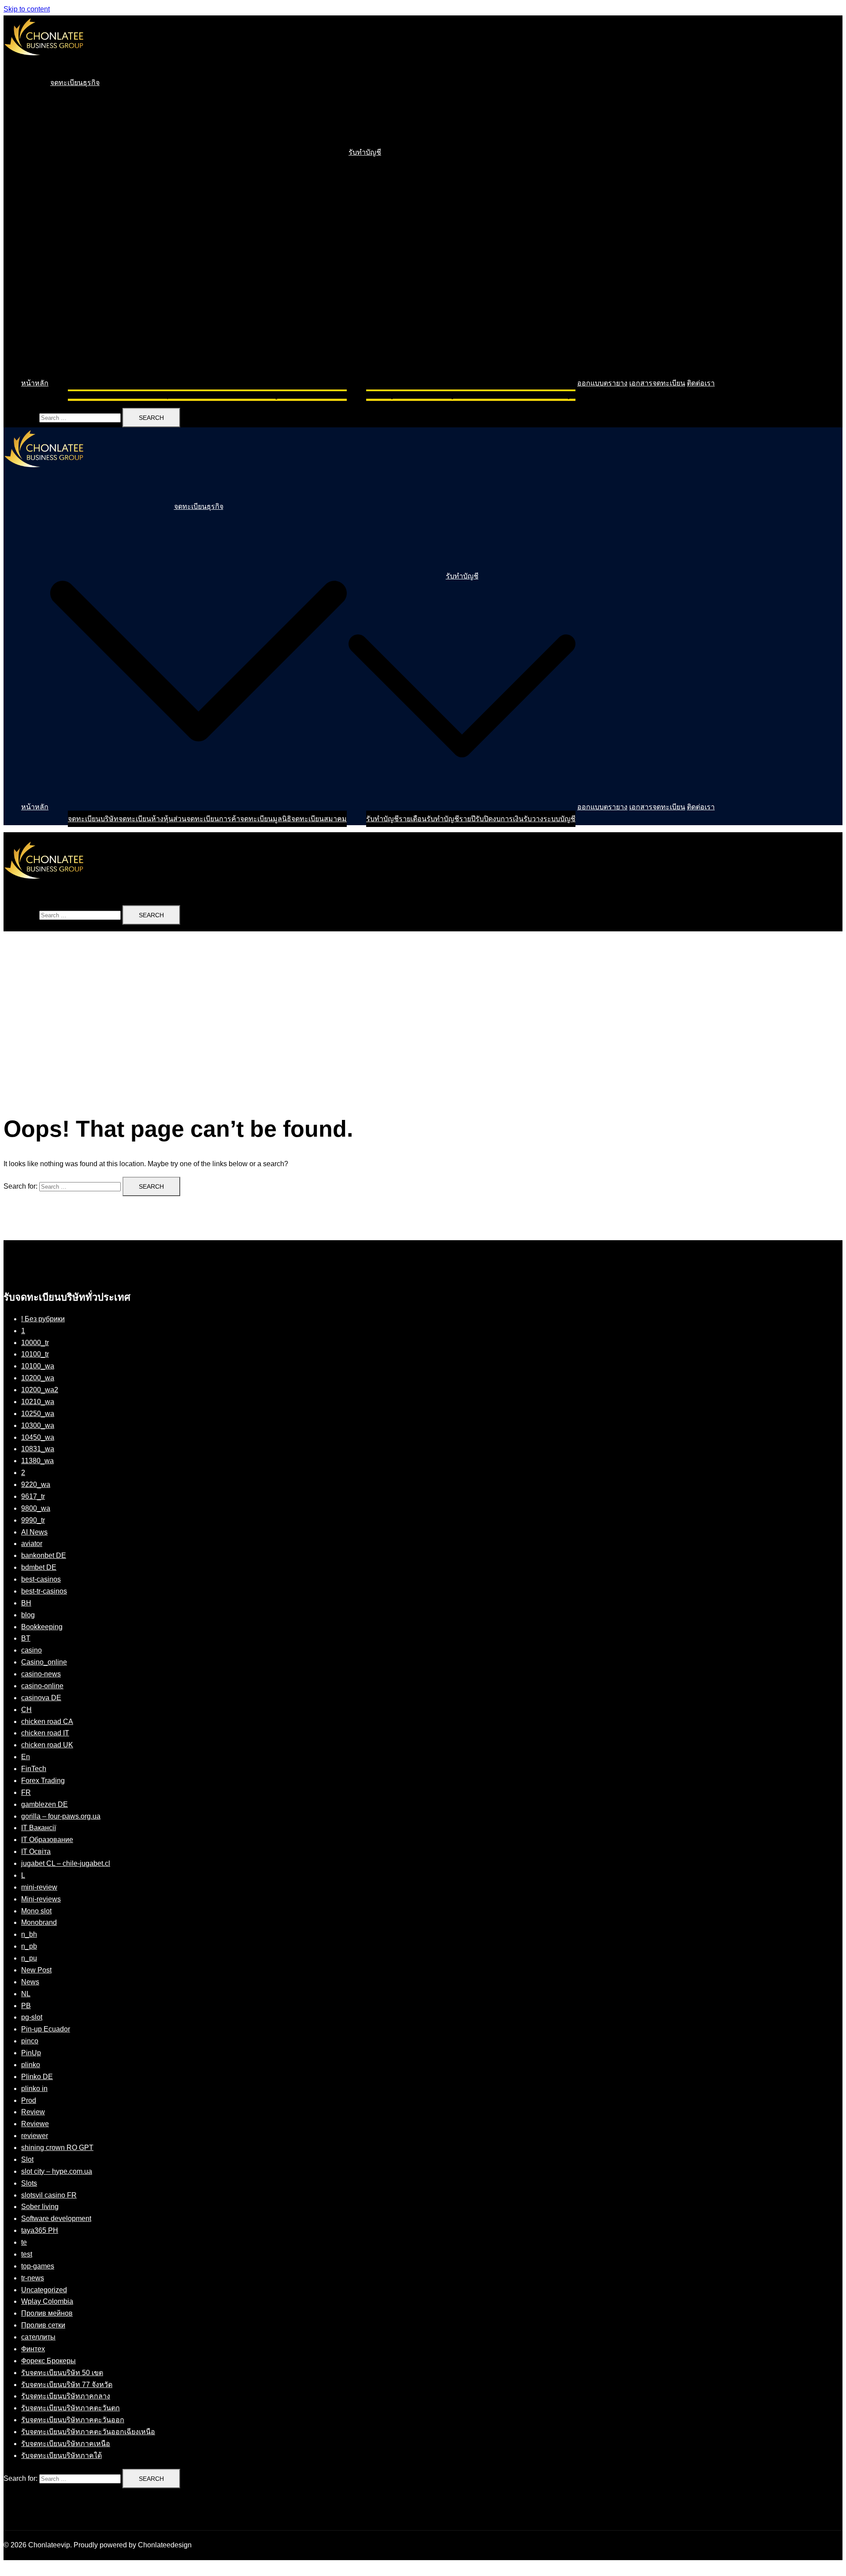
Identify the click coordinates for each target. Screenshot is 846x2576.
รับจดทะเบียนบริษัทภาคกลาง (66, 2396)
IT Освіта (36, 1851)
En (26, 1757)
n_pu (29, 1958)
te (24, 2242)
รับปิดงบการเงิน (499, 395)
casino (32, 1650)
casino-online (42, 1686)
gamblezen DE (45, 1804)
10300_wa (38, 1425)
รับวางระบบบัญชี (549, 395)
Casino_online (44, 1662)
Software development (56, 2218)
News (30, 1982)
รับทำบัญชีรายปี (451, 395)
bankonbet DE (44, 1555)
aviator (32, 1544)
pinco (30, 2041)
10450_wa (38, 1437)
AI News (34, 1532)
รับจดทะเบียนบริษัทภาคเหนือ (66, 2444)
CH (26, 1710)
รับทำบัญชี (365, 152)
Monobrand (39, 1922)
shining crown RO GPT (57, 2148)
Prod (29, 2100)
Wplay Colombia (47, 2301)
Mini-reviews (41, 1899)
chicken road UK (47, 1745)
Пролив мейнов (47, 2313)
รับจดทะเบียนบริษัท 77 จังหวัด (67, 2385)
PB (26, 2006)
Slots (29, 2183)
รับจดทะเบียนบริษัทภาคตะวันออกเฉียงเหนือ (88, 2432)
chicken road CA (47, 1722)
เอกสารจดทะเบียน (657, 383)
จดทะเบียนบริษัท (93, 395)
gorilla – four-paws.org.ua (61, 1816)
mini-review (39, 1887)
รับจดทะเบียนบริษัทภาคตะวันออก (73, 2420)
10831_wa (38, 1449)
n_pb (29, 1946)
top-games (38, 2266)
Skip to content (27, 9)
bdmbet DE (39, 1567)
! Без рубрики (43, 1319)
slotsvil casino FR (49, 2195)
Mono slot (36, 1911)
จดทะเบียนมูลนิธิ (266, 395)
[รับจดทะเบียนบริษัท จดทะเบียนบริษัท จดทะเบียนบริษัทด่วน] (44, 64)
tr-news (33, 2278)
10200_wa (38, 1378)
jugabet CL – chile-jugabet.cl (66, 1863)
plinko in (34, 2089)
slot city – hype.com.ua (57, 2171)
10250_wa (38, 1414)
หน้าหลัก (35, 383)
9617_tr (33, 1496)
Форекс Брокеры (48, 2361)
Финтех (33, 2349)
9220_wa (36, 1484)
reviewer (35, 2136)
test (27, 2254)
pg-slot (32, 2017)
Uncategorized (44, 2290)
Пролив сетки (43, 2325)
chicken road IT (45, 1733)
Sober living (40, 2207)
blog (28, 1615)
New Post (36, 1970)
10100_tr (35, 1354)
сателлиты (38, 2337)
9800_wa (36, 1508)
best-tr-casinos (44, 1591)
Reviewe (35, 2124)
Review (33, 2112)
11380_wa (37, 1461)
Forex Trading (43, 1781)
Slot (27, 2159)
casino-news (41, 1674)
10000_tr (35, 1343)
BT (26, 1638)
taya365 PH (40, 2230)
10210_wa (38, 1402)
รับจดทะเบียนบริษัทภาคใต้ (61, 2456)
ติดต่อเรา (701, 383)
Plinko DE (37, 2077)
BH (26, 1603)
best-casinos (41, 1579)
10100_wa (38, 1366)
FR (26, 1792)
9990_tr (33, 1520)
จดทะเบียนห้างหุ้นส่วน (152, 395)
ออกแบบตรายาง (602, 383)
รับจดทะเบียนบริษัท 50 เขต (62, 2373)
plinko (31, 2065)
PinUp (31, 2053)
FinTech (34, 1769)
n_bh (29, 1934)
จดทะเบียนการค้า (213, 395)
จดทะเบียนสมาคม (319, 395)
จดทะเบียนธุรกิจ (75, 83)
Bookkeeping (42, 1627)
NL (26, 1994)
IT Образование (47, 1840)
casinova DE (41, 1698)
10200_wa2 (40, 1390)
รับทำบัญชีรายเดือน (396, 395)
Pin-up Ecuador (46, 2029)
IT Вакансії (39, 1828)
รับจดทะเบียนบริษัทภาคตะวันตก (70, 2408)
